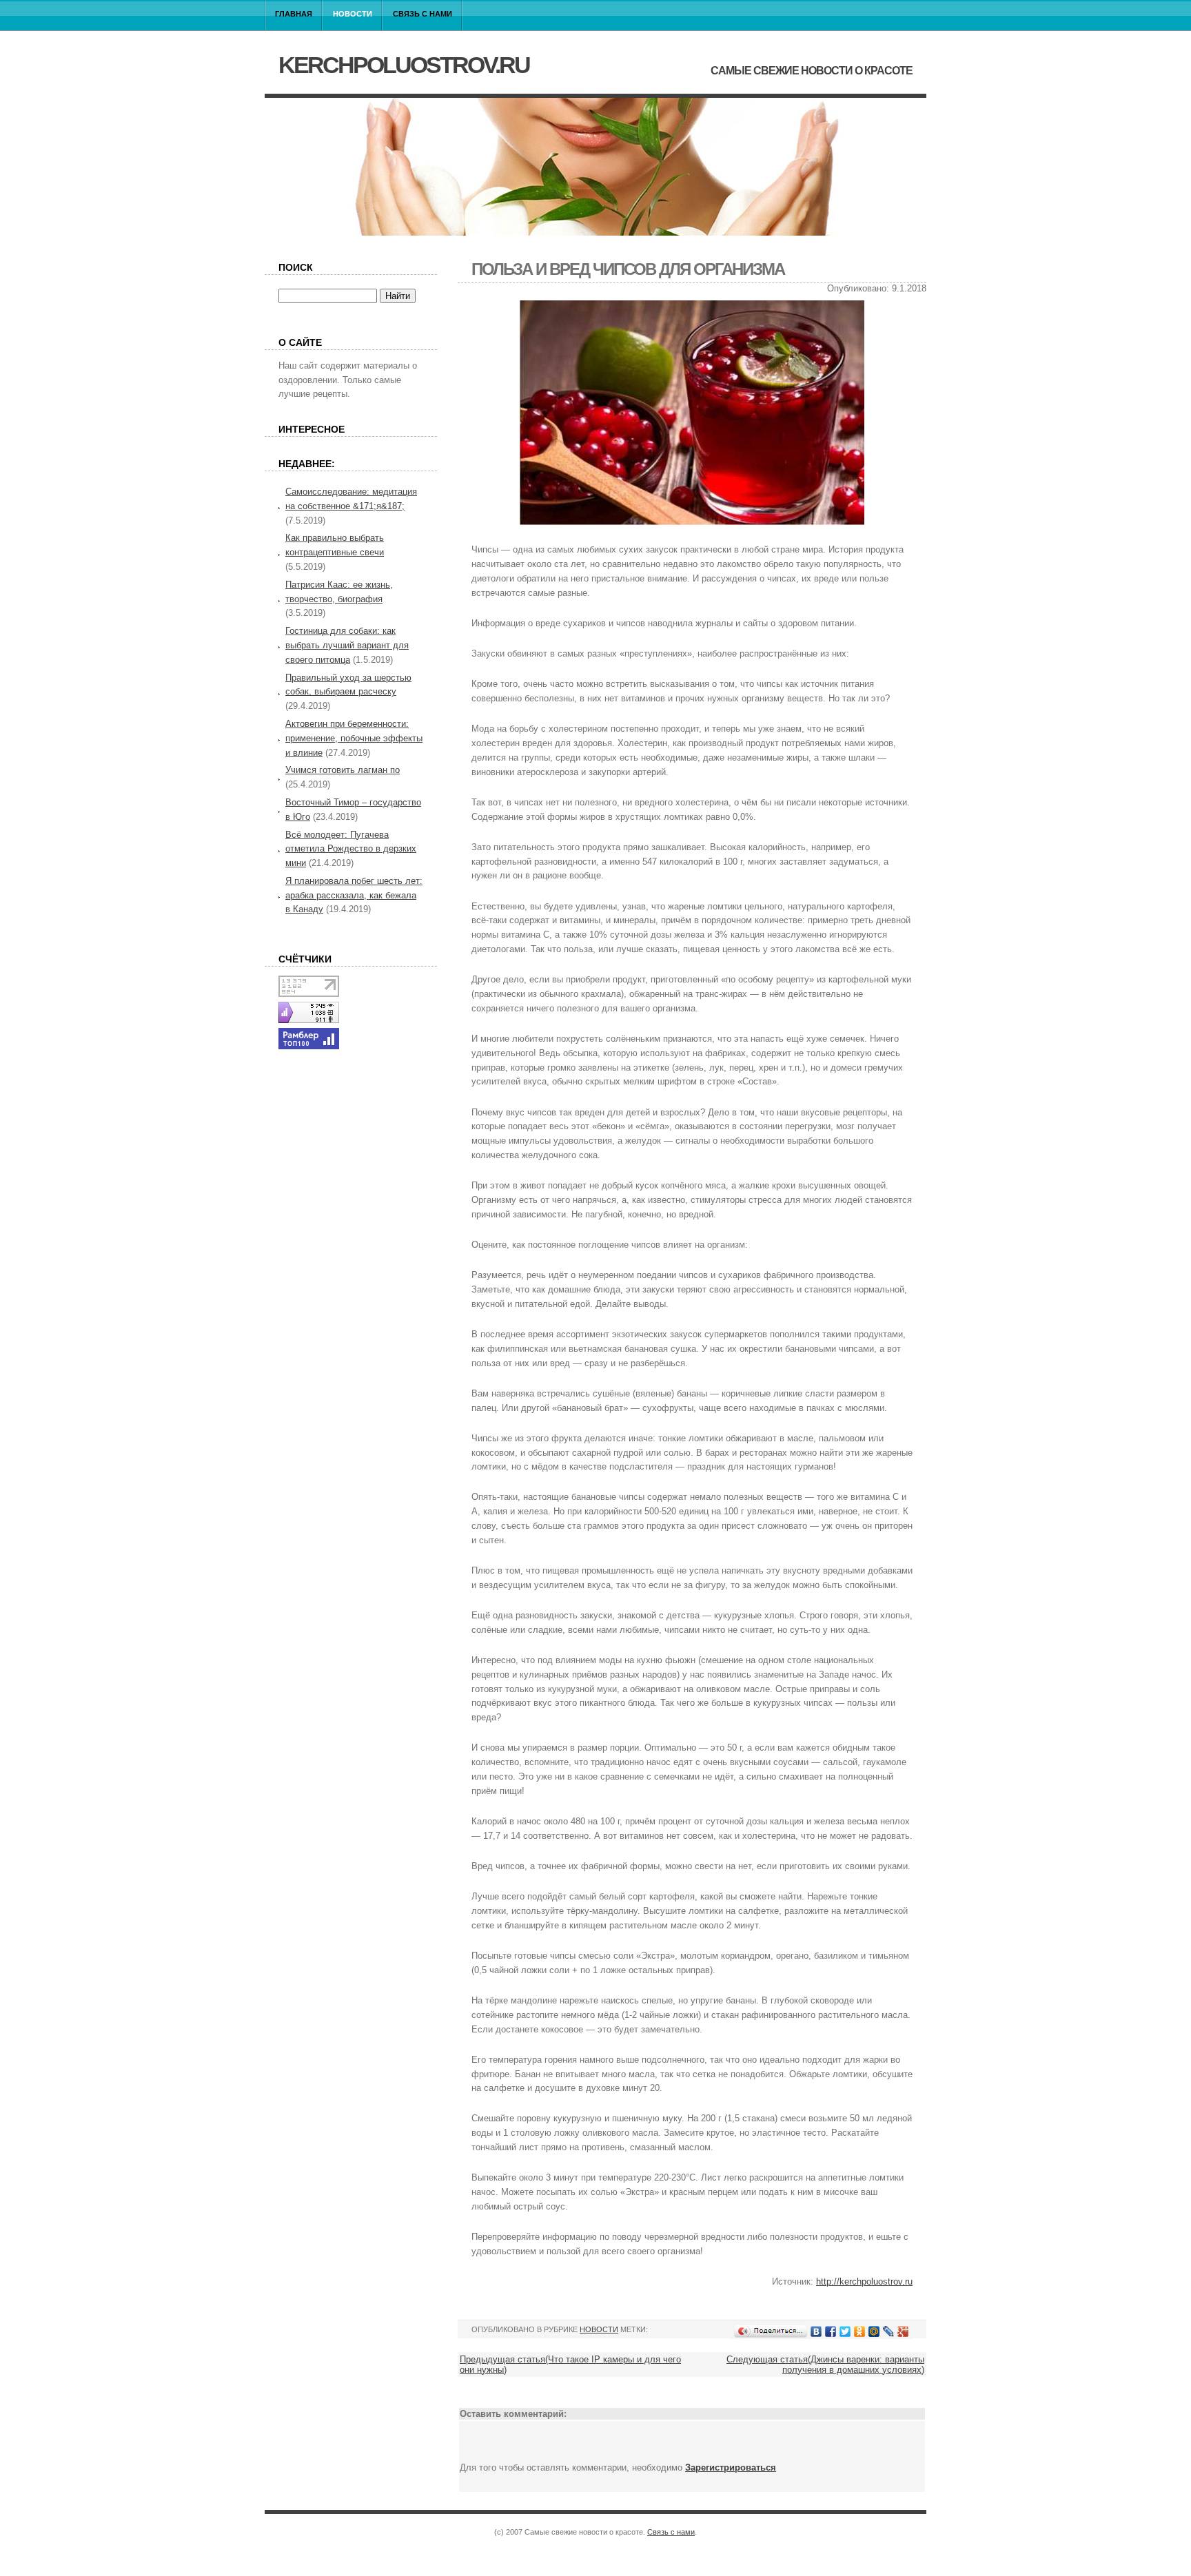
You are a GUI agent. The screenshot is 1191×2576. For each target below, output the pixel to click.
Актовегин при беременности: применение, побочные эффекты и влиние (354, 738)
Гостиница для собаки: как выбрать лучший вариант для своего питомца (347, 645)
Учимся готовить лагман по (343, 770)
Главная (294, 14)
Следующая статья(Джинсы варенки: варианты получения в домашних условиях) (825, 2364)
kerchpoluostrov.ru (404, 65)
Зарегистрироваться (731, 2467)
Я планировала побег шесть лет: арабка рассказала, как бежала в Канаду (354, 895)
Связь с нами (423, 14)
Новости (353, 14)
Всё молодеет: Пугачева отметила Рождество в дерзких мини (351, 849)
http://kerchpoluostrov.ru (864, 2281)
